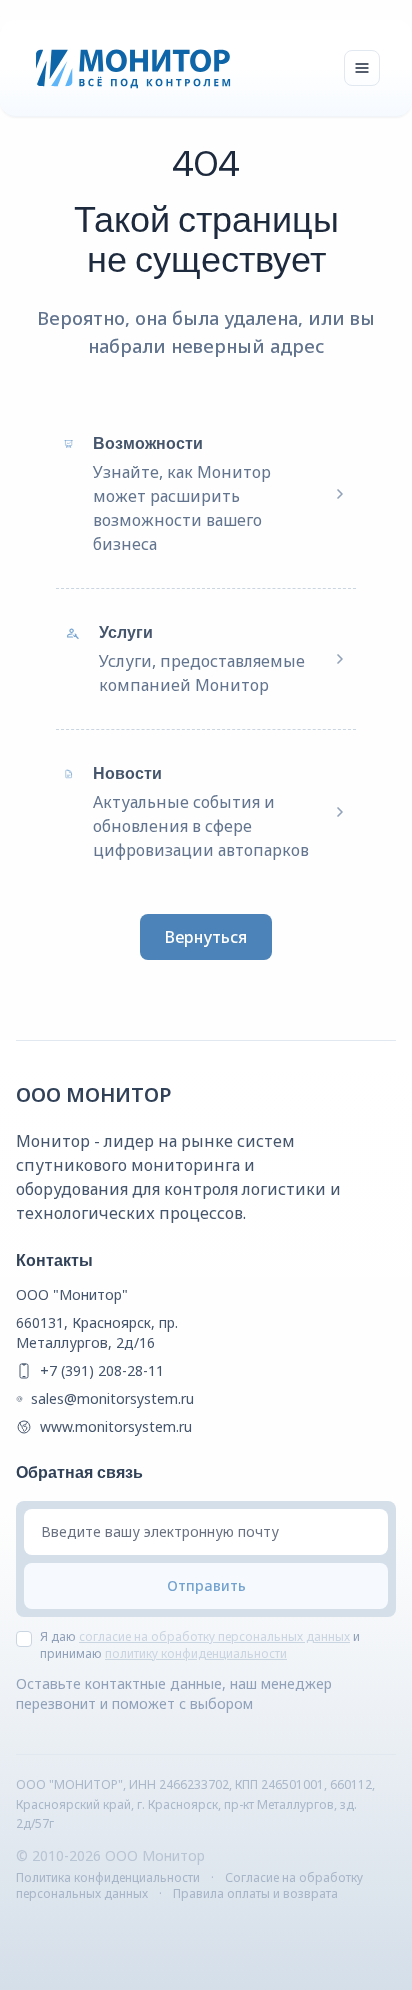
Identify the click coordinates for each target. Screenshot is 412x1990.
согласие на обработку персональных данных (214, 1636)
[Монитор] (133, 68)
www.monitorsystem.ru (116, 1426)
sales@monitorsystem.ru (112, 1398)
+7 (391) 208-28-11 (102, 1370)
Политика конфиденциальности (108, 1877)
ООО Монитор (94, 1094)
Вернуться (206, 937)
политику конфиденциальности (196, 1653)
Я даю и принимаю (200, 1645)
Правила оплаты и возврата (255, 1893)
